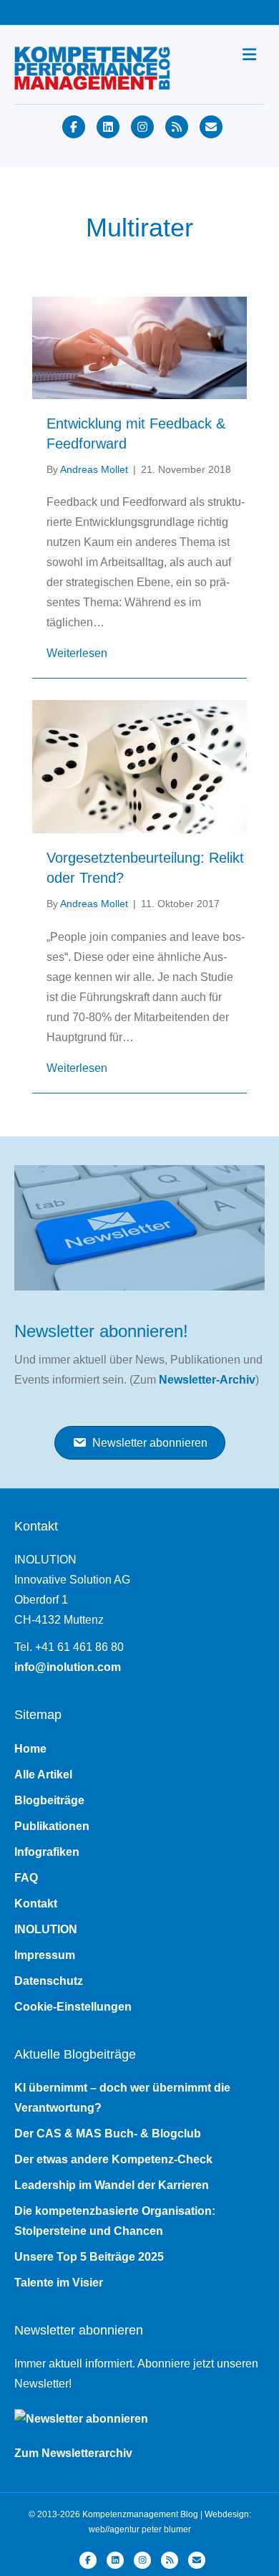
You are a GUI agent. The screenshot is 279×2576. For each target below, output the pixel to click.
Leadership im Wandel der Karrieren (112, 2185)
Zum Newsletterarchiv (73, 2453)
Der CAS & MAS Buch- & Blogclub (108, 2134)
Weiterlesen (77, 653)
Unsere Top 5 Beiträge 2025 (89, 2257)
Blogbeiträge (49, 1800)
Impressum (45, 1955)
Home (30, 1749)
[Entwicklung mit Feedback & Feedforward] (139, 346)
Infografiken (47, 1852)
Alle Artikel (43, 1775)
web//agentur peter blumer (140, 2529)
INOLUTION (46, 1929)
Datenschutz (49, 1981)
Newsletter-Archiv (207, 1380)
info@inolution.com (68, 1667)
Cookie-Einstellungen (73, 2007)
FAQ (26, 1878)
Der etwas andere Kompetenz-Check (113, 2159)
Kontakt (36, 1904)
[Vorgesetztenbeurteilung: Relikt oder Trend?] (139, 766)
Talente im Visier (59, 2283)
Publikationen (52, 1826)
